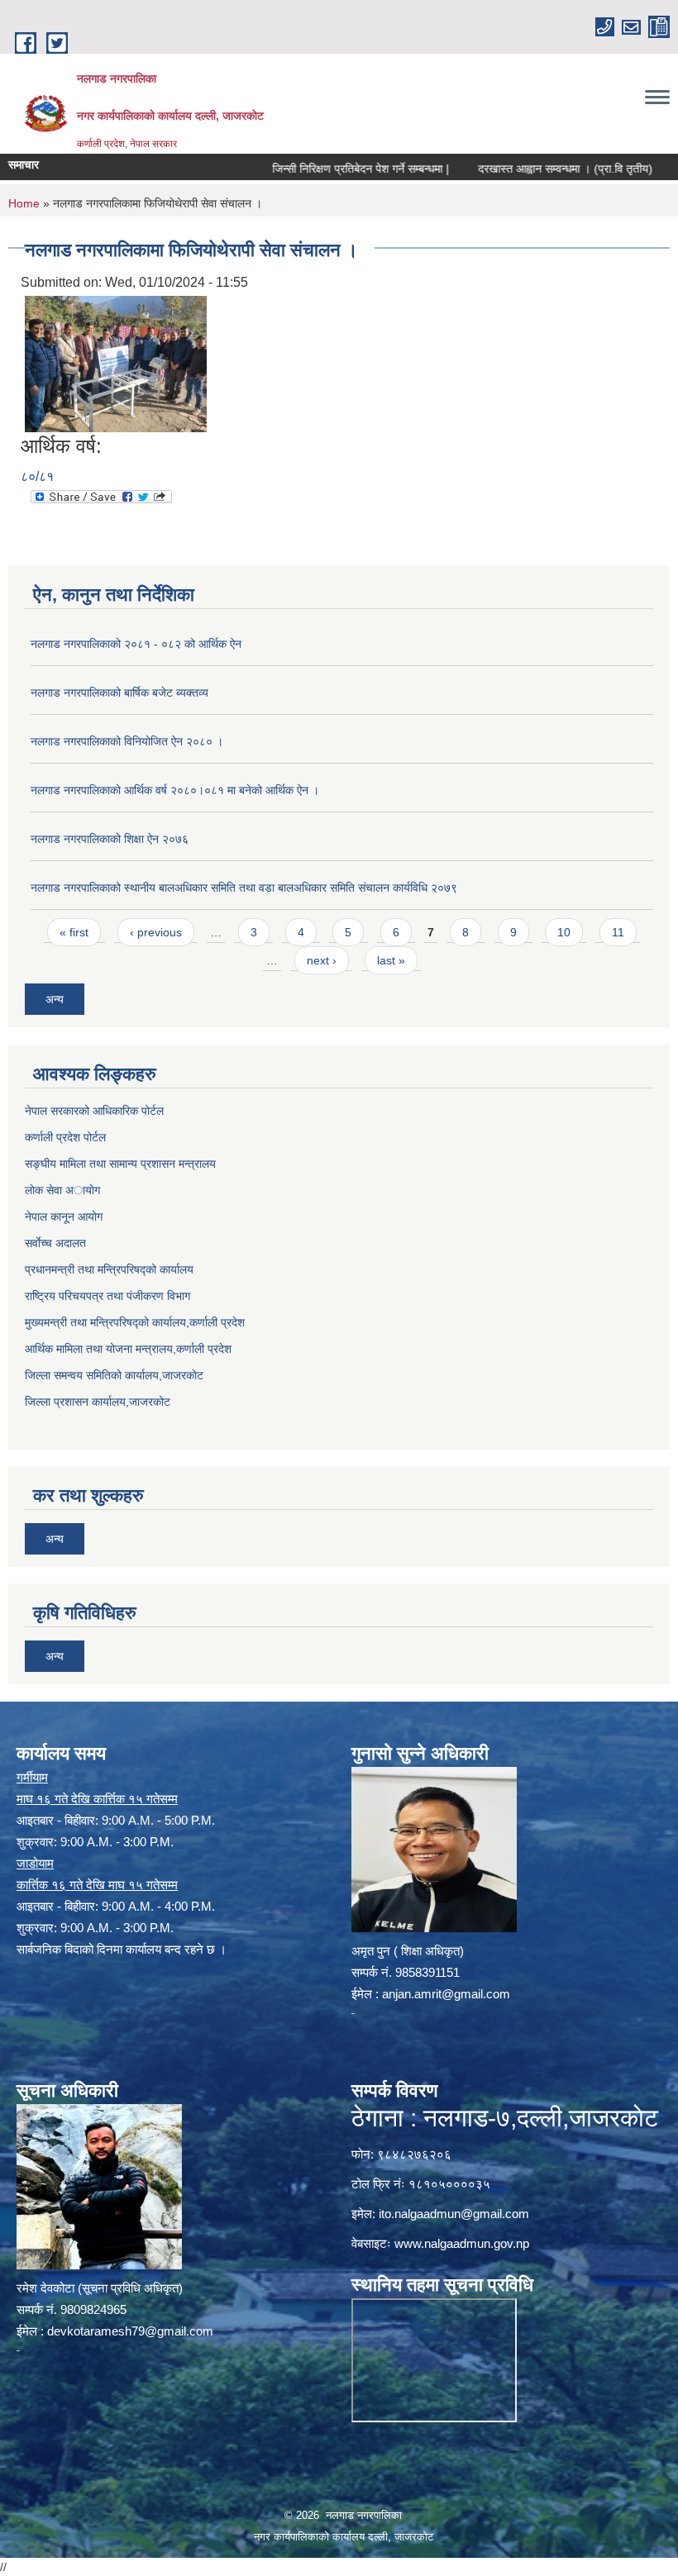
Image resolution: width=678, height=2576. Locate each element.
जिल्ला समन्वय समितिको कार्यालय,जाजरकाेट (114, 1375)
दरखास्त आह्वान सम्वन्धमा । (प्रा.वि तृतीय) (527, 169)
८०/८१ (37, 476)
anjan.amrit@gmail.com (446, 1994)
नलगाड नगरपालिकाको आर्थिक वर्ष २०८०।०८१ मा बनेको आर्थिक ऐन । (175, 790)
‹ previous (156, 932)
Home (24, 203)
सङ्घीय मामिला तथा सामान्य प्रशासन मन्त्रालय (120, 1164)
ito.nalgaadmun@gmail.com (454, 2214)
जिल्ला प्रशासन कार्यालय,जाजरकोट (98, 1402)
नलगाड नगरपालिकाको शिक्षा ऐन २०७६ (110, 839)
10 (564, 932)
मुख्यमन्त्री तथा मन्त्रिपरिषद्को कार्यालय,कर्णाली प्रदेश (135, 1322)
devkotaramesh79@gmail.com (130, 2331)
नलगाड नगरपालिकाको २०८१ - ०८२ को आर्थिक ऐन (136, 644)
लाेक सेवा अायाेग (62, 1190)
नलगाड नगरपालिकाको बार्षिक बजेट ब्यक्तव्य (119, 693)
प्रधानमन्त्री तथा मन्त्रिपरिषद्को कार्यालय (109, 1269)
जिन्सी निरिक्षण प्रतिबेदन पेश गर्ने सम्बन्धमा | (322, 169)
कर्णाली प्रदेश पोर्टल (65, 1137)
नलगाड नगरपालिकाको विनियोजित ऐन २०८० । (127, 741)
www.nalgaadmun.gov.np (462, 2243)
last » (391, 960)
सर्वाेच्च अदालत (55, 1243)
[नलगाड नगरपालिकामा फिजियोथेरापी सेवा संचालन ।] (116, 362)
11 (618, 932)
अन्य (55, 999)
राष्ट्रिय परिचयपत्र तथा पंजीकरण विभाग (107, 1296)
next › (322, 960)
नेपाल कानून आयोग (64, 1217)
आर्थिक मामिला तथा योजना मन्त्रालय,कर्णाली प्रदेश (128, 1349)
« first (74, 932)
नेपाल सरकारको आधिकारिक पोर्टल (94, 1111)
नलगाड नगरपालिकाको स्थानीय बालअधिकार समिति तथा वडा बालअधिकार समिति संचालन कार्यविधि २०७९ (244, 888)
